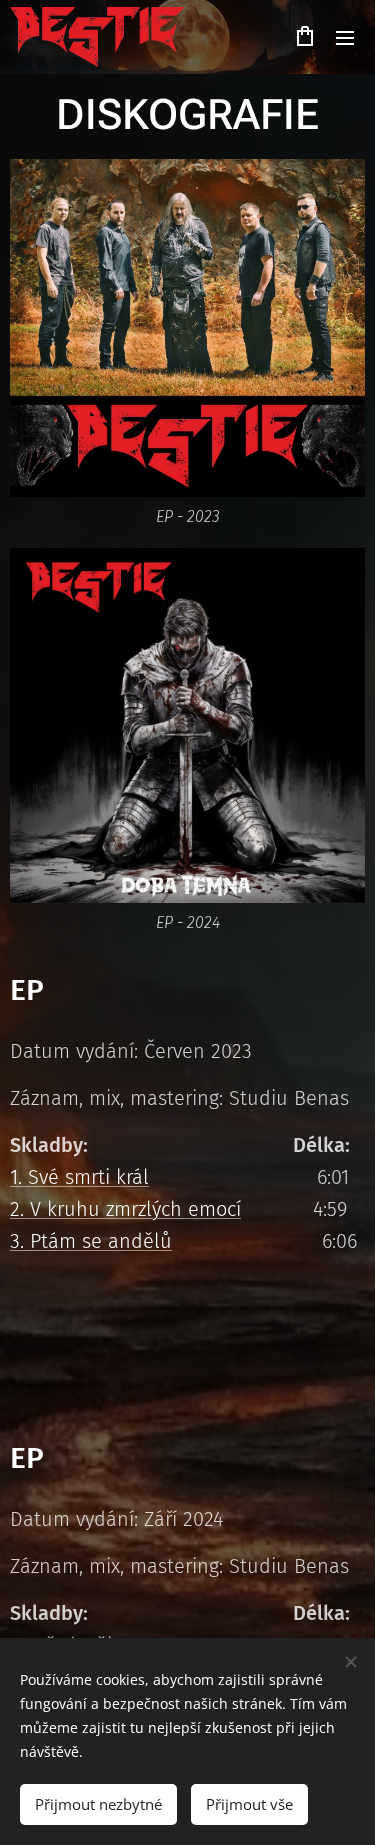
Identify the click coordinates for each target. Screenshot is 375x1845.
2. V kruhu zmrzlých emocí (125, 1209)
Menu (345, 37)
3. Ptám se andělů (91, 1241)
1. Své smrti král (79, 1177)
